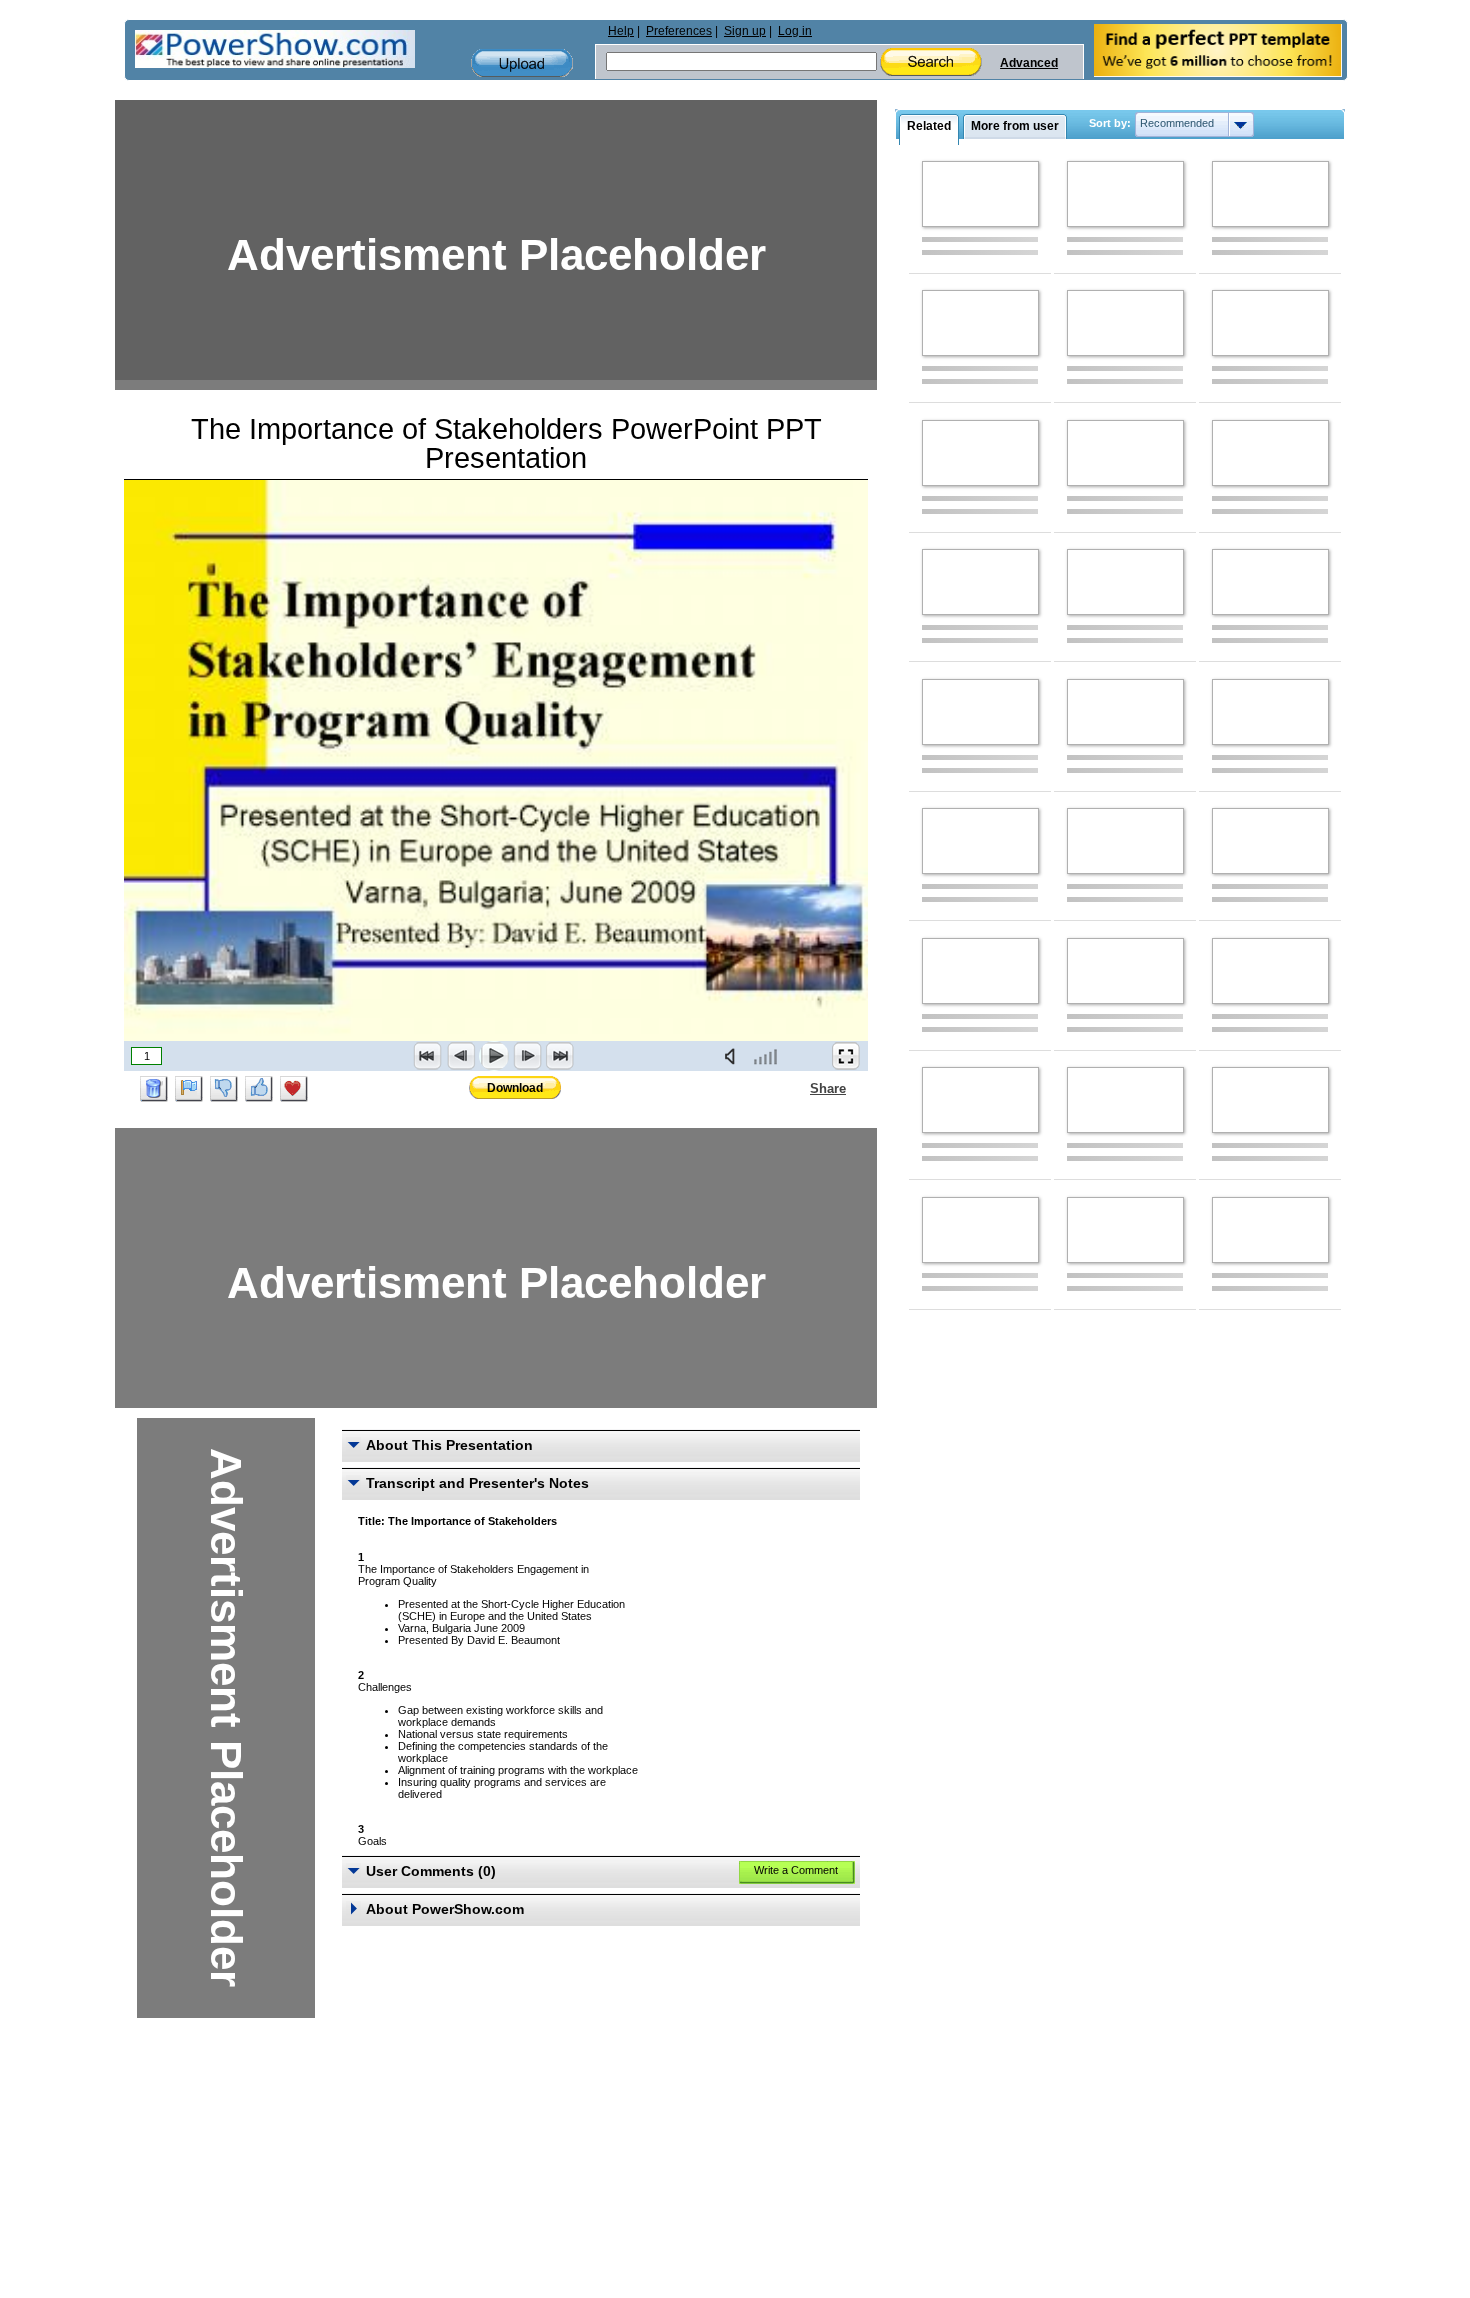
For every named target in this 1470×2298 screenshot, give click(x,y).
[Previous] (461, 1056)
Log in (795, 31)
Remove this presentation (154, 1089)
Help (621, 31)
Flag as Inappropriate (189, 1089)
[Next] (527, 1056)
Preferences (679, 31)
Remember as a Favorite (294, 1089)
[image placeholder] (980, 194)
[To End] (560, 1056)
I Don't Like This (224, 1089)
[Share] (798, 1088)
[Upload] (522, 63)
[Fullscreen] (846, 1056)
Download (515, 1088)
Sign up (745, 31)
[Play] (494, 1056)
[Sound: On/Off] (734, 1056)
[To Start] (428, 1056)
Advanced (1029, 63)
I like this (259, 1089)
